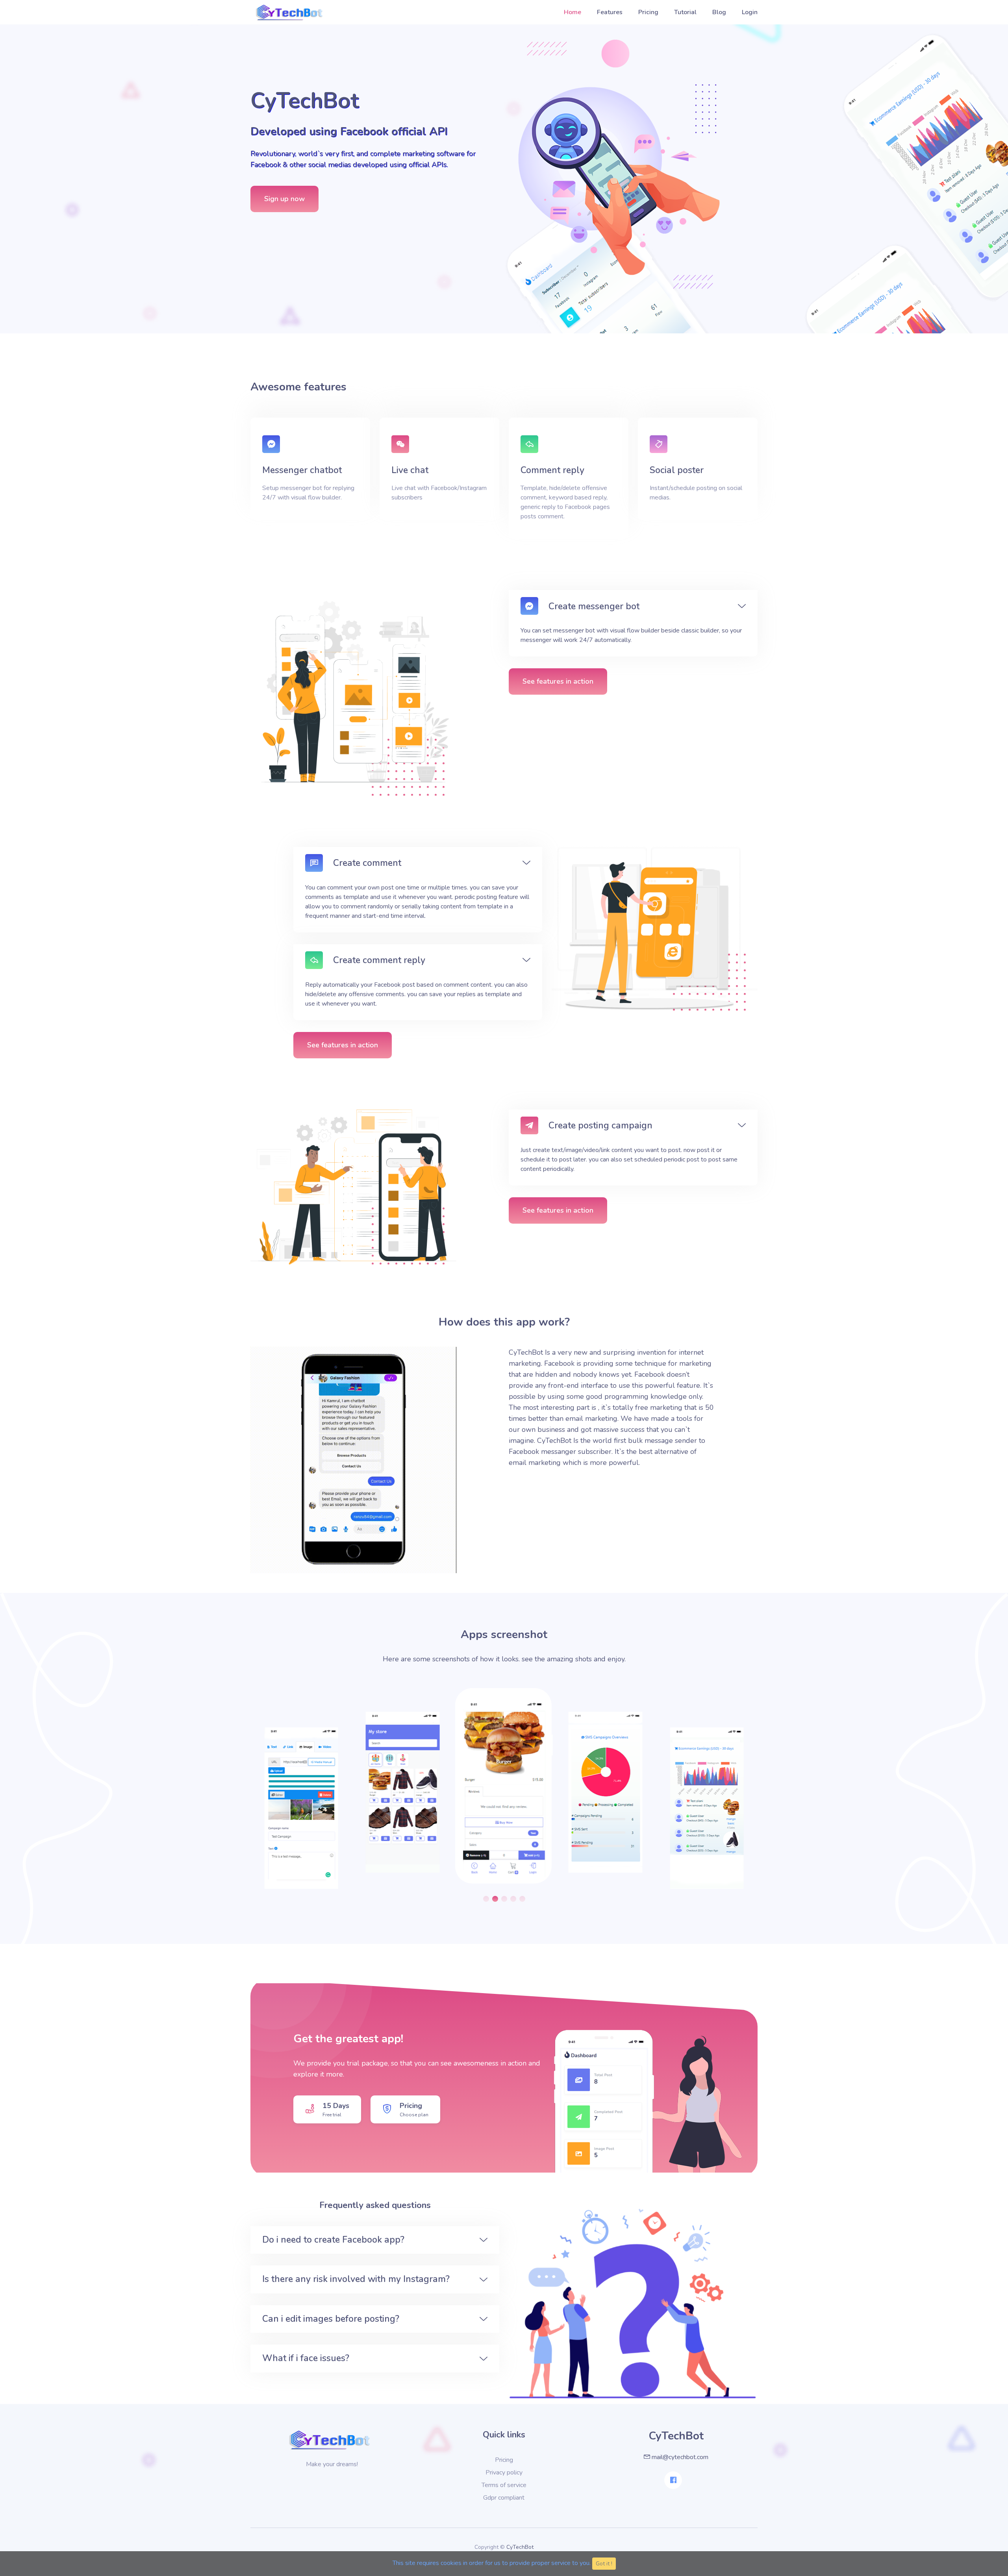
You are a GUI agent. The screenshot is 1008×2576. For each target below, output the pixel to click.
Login (750, 12)
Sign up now (284, 199)
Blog (719, 12)
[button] (486, 1899)
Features (610, 12)
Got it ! (604, 2564)
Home (573, 12)
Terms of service (504, 2485)
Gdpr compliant (504, 2498)
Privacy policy (504, 2472)
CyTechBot (520, 2547)
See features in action (558, 681)
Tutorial (685, 12)
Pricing (648, 12)
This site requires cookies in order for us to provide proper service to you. (492, 2563)
